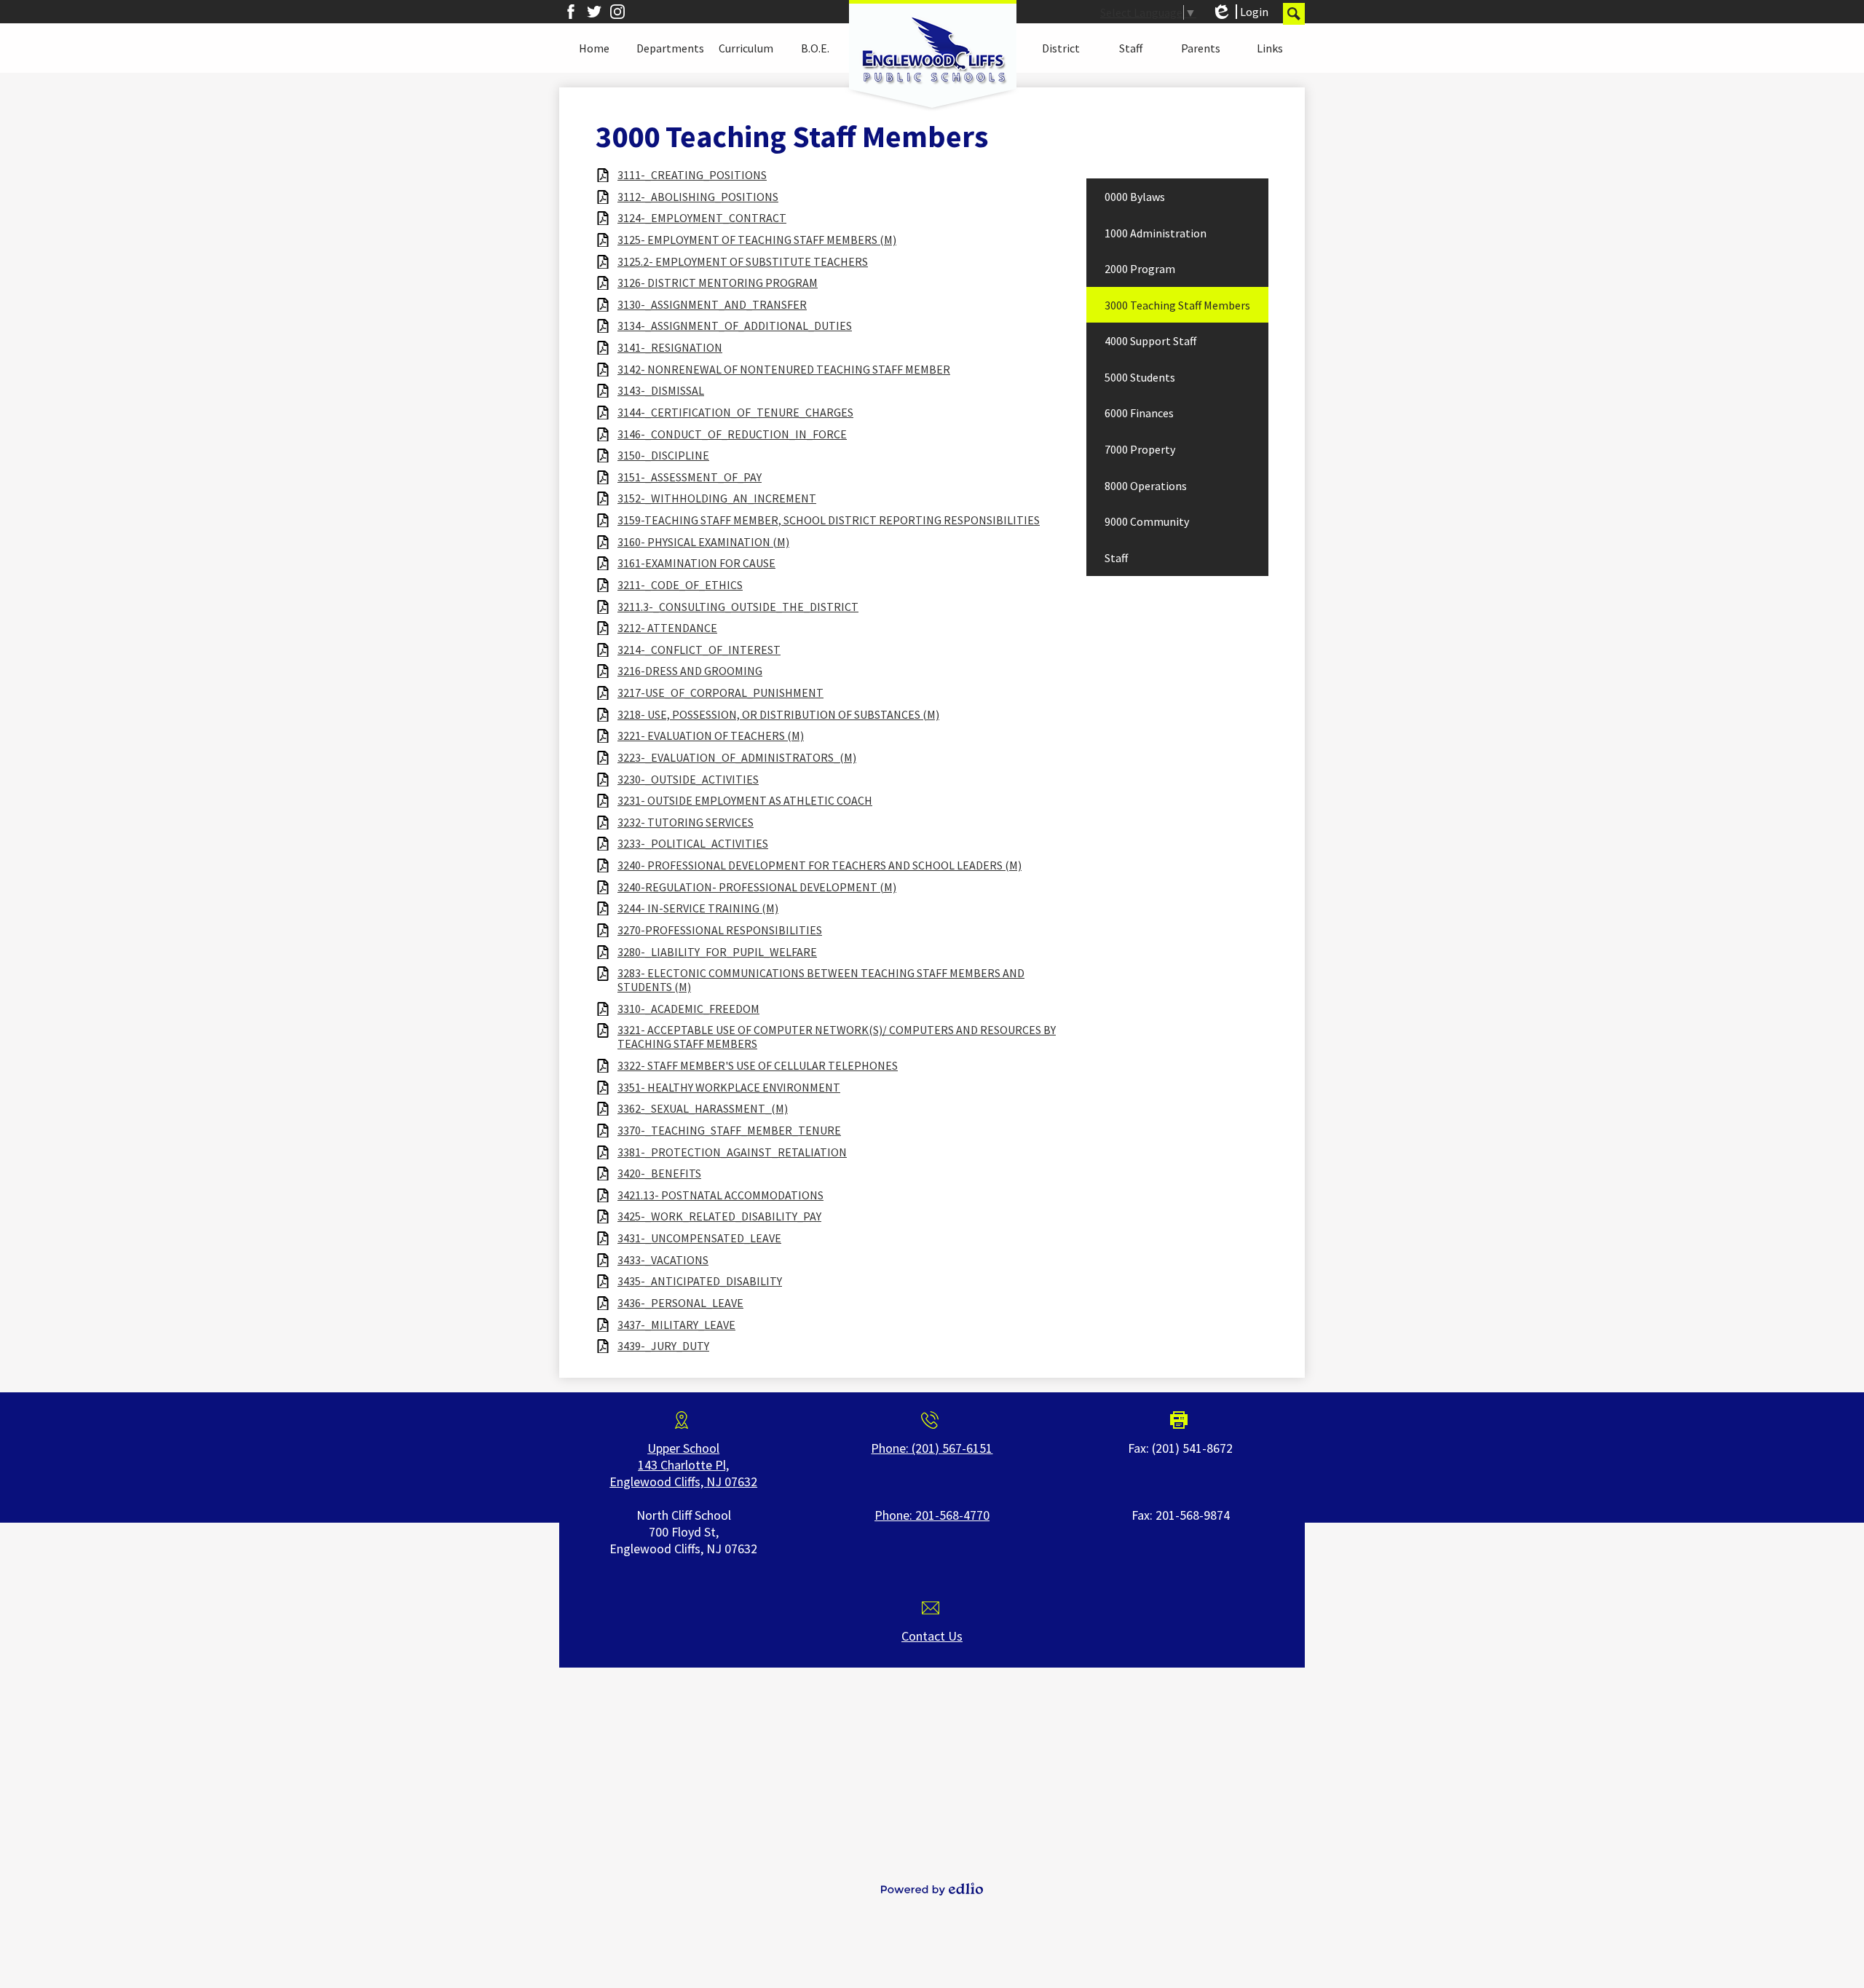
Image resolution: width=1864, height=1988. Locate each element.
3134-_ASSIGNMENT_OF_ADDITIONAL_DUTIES (735, 326)
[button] (594, 48)
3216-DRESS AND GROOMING (690, 671)
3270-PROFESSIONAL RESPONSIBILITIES (720, 930)
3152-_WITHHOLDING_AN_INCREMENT (717, 498)
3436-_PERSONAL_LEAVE (680, 1303)
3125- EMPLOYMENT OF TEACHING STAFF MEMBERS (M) (757, 240)
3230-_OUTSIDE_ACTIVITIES (688, 780)
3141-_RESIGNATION (670, 348)
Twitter (594, 12)
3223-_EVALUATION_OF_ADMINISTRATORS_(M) (737, 758)
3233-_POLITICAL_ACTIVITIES (693, 844)
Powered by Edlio (932, 1889)
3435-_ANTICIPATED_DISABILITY (700, 1281)
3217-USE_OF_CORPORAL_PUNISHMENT (720, 693)
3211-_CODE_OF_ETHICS (680, 585)
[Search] (1294, 14)
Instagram (617, 12)
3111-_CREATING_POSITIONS (692, 175)
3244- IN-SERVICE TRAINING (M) (698, 908)
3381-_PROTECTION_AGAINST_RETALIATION (732, 1152)
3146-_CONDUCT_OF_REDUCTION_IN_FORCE (732, 434)
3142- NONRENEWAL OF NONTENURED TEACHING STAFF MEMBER (784, 370)
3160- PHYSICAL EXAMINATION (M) (703, 542)
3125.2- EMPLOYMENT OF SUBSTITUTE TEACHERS (743, 262)
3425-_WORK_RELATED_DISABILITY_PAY (719, 1216)
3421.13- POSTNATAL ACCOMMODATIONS (720, 1195)
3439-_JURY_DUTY (663, 1346)
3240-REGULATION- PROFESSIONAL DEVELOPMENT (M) (757, 887)
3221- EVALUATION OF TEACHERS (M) (711, 736)
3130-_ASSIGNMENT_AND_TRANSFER (712, 305)
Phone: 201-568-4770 (932, 1515)
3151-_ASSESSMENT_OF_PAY (690, 477)
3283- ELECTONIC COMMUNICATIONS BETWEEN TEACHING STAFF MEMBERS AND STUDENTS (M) (821, 980)
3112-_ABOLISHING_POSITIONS (698, 197)
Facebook (571, 12)
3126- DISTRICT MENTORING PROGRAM (718, 283)
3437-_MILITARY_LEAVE (676, 1325)
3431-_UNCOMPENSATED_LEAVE (699, 1238)
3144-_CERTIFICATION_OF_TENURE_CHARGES (735, 413)
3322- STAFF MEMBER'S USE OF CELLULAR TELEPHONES (758, 1066)
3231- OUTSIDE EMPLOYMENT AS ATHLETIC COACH (745, 801)
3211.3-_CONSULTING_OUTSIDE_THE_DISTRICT (738, 607)
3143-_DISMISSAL (661, 391)
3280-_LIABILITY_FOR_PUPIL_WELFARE (717, 952)
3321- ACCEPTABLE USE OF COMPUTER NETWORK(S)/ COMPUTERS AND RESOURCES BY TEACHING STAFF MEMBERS (837, 1037)
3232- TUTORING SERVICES (686, 823)
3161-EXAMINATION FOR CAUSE (696, 563)
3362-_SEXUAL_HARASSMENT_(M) (703, 1109)
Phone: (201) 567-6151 (932, 1448)
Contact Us (932, 1636)
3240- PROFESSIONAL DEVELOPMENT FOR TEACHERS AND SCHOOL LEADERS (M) (820, 865)
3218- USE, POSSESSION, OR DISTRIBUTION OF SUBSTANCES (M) (778, 715)
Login (1240, 12)
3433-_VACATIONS (663, 1260)
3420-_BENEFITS (659, 1174)
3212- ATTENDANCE (667, 628)
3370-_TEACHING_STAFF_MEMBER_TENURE (729, 1131)
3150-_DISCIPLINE (663, 455)
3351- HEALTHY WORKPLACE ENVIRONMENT (729, 1088)
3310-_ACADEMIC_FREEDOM (688, 1009)
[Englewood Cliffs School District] (932, 56)
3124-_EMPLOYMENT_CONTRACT (702, 218)
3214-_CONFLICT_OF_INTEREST (699, 650)
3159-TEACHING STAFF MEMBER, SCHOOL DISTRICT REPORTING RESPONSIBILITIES (829, 520)
